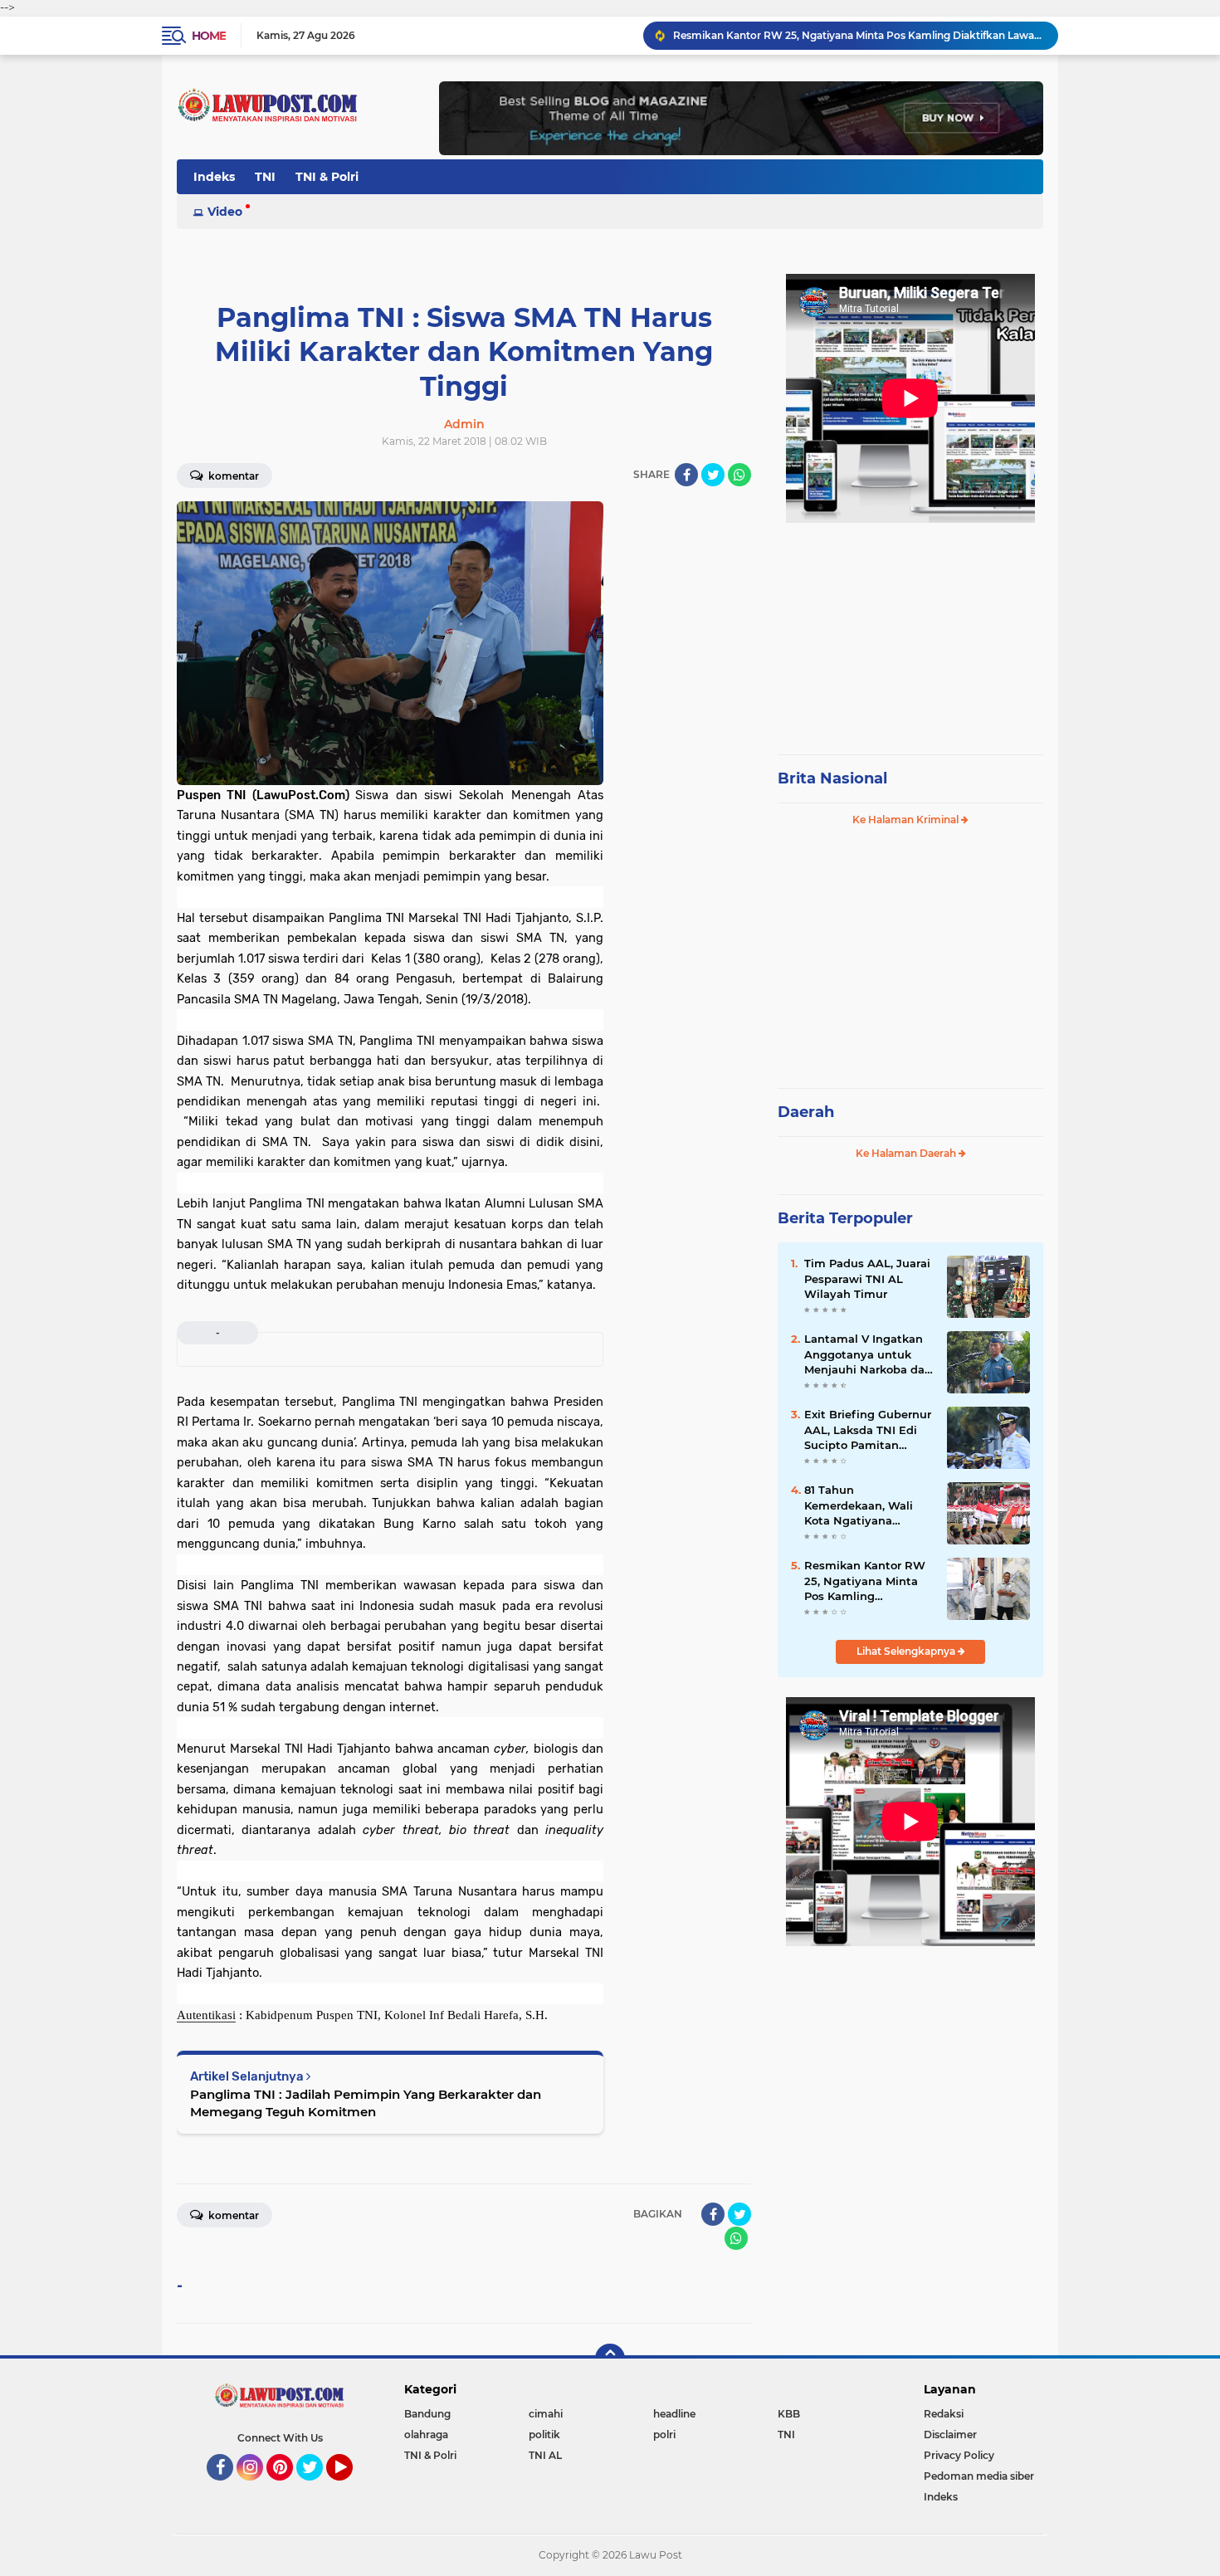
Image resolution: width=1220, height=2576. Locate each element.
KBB (789, 2414)
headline (674, 2414)
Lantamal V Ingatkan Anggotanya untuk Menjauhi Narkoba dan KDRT (868, 1354)
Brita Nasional (832, 778)
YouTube (351, 2488)
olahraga (426, 2435)
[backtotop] (610, 2359)
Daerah (806, 1112)
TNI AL (545, 2455)
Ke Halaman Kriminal (907, 820)
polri (664, 2435)
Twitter (317, 2488)
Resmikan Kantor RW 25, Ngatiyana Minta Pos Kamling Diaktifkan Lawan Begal (858, 35)
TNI (265, 177)
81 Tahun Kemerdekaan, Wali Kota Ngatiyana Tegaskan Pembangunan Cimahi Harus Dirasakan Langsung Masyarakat (868, 1505)
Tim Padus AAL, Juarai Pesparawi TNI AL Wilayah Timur (867, 1278)
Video (225, 212)
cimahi (546, 2414)
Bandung (427, 2414)
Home (209, 36)
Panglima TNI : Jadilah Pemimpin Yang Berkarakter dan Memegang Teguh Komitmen (366, 2103)
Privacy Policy (959, 2455)
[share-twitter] (713, 475)
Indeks (214, 177)
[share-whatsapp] (739, 475)
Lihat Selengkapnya (907, 1651)
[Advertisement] (910, 631)
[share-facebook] (686, 475)
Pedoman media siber (979, 2476)
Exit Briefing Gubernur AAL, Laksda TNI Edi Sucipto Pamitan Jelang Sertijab (868, 1430)
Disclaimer (950, 2435)
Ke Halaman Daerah (907, 1153)
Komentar (232, 476)
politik (544, 2435)
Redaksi (944, 2414)
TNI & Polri (327, 177)
